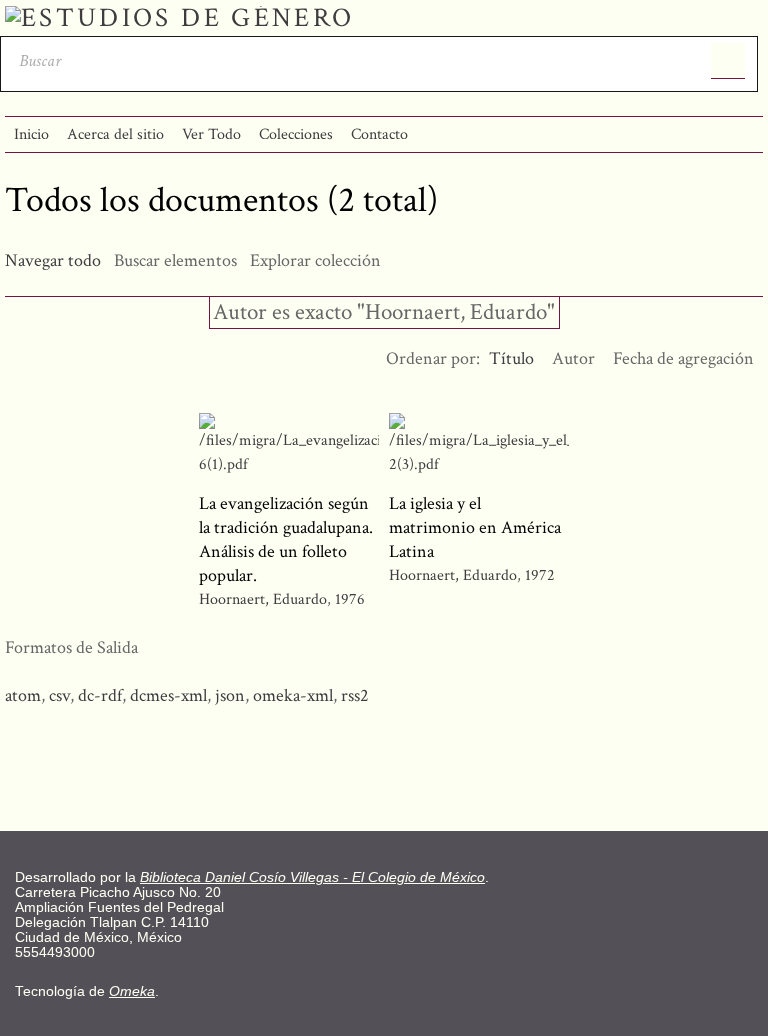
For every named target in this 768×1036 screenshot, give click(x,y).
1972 (540, 575)
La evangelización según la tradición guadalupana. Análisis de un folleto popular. (286, 539)
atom (23, 695)
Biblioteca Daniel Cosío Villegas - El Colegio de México (312, 877)
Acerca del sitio (115, 134)
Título (511, 358)
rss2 (355, 695)
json (230, 695)
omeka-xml (293, 695)
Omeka (132, 991)
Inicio (31, 134)
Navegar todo (53, 260)
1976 (350, 599)
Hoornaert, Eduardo (263, 599)
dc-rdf (100, 695)
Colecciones (296, 134)
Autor (573, 358)
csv (59, 695)
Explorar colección (315, 260)
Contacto (379, 134)
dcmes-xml (168, 695)
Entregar (728, 61)
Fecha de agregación (683, 358)
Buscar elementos (175, 260)
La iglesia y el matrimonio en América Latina (475, 527)
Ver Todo (211, 134)
